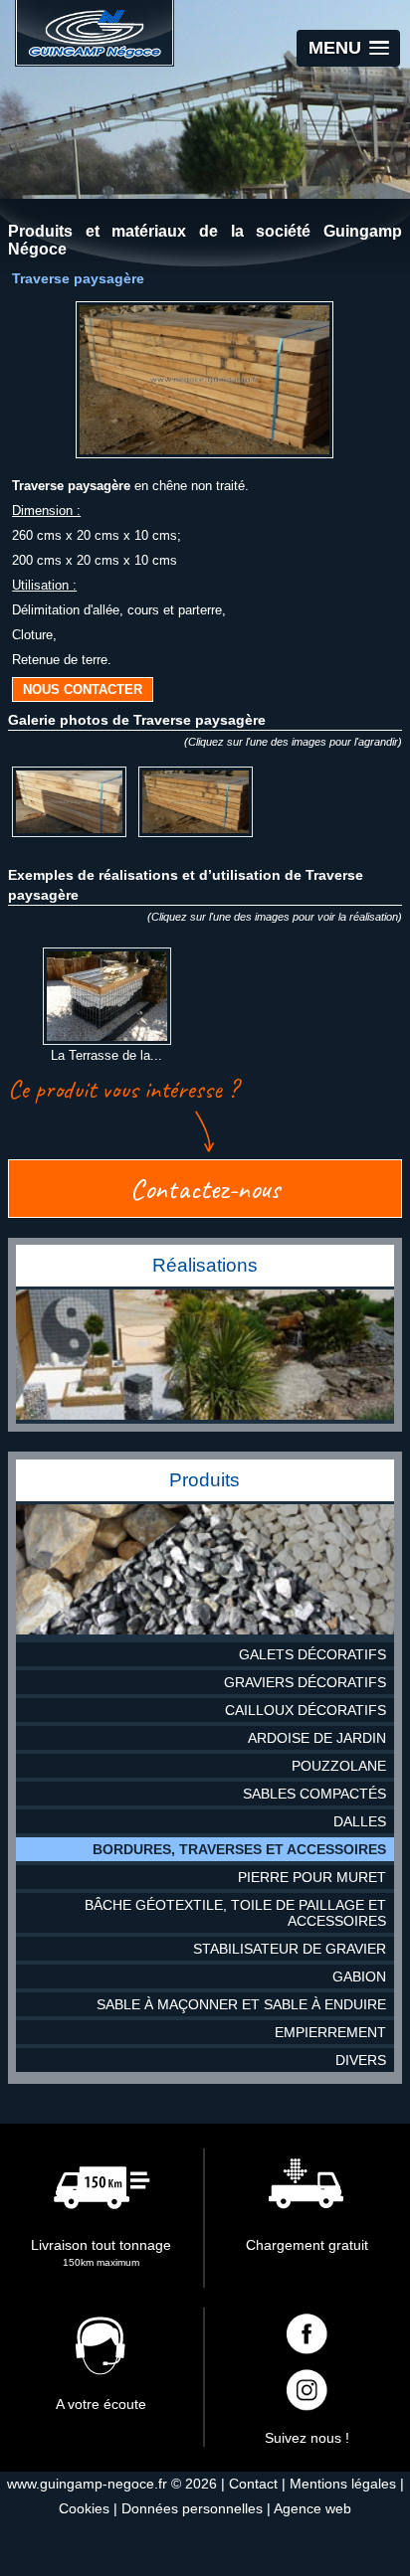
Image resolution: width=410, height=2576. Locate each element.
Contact (253, 2484)
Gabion (359, 1976)
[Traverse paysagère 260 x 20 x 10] (196, 836)
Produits (205, 1480)
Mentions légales (343, 2484)
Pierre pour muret (312, 1877)
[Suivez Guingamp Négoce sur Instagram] (307, 2392)
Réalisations (205, 1265)
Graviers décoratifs (305, 1682)
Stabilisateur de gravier (290, 1949)
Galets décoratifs (312, 1654)
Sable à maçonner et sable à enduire (241, 2004)
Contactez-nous (205, 1189)
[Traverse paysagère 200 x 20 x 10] (69, 836)
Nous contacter (83, 689)
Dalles (360, 1821)
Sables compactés (314, 1794)
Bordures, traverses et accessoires (239, 1849)
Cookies (84, 2508)
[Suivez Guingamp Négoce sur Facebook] (307, 2336)
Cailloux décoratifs (306, 1710)
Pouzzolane (339, 1766)
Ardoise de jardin (317, 1738)
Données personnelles (192, 2508)
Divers (361, 2060)
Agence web (312, 2508)
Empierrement (330, 2032)
